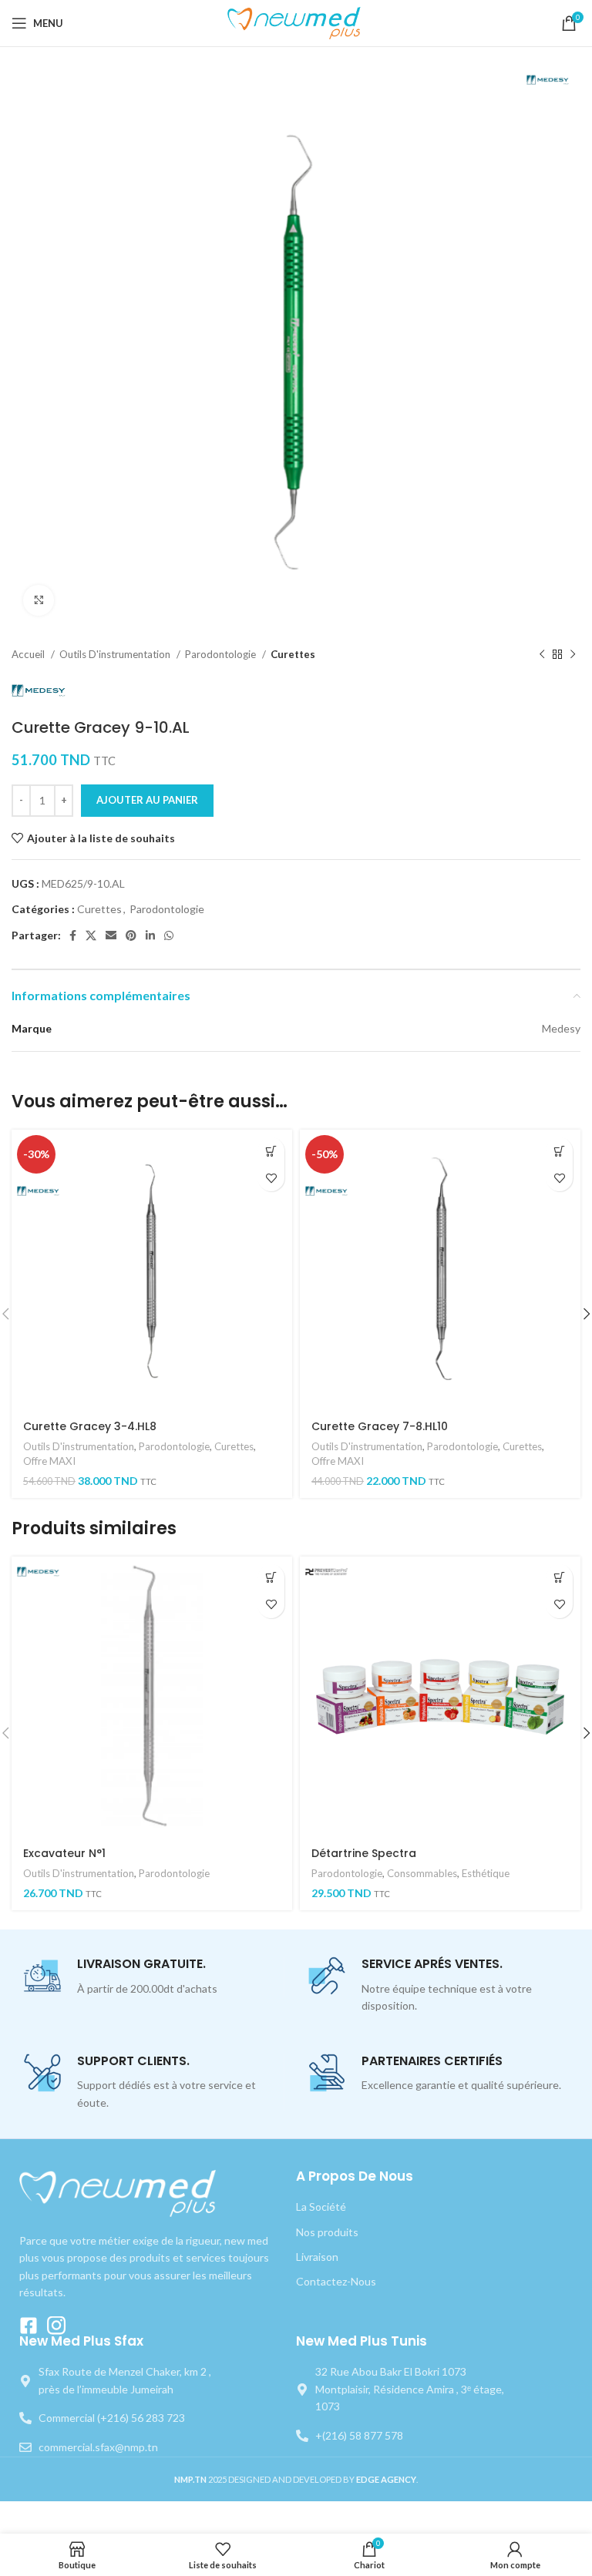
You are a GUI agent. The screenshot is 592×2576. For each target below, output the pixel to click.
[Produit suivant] (573, 655)
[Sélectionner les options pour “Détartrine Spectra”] (559, 1578)
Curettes (293, 654)
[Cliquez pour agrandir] (39, 600)
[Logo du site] (296, 22)
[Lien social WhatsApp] (169, 935)
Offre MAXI (49, 1461)
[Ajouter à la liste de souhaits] (271, 1178)
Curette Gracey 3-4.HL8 (90, 1426)
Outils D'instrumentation (116, 654)
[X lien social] (91, 935)
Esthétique (486, 1873)
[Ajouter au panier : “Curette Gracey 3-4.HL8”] (271, 1151)
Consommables (422, 1873)
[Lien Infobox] (153, 1977)
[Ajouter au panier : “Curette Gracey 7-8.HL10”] (559, 1151)
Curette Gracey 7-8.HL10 (380, 1426)
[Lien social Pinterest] (131, 935)
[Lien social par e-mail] (111, 935)
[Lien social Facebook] (73, 935)
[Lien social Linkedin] (150, 935)
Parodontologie (222, 654)
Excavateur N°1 (64, 1853)
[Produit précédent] (542, 655)
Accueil (29, 654)
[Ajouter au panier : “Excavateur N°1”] (271, 1578)
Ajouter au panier (147, 800)
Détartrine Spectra (364, 1853)
